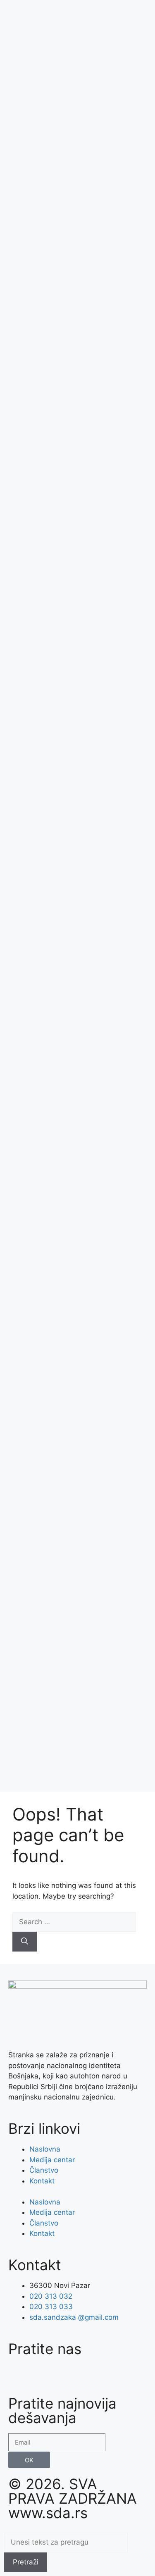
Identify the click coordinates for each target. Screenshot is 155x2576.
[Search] (25, 1942)
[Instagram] (41, 2375)
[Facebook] (19, 2375)
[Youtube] (64, 2375)
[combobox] (66, 2543)
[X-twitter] (87, 2375)
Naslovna (45, 2149)
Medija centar (52, 2160)
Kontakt (42, 2181)
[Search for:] (74, 1922)
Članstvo (44, 2170)
